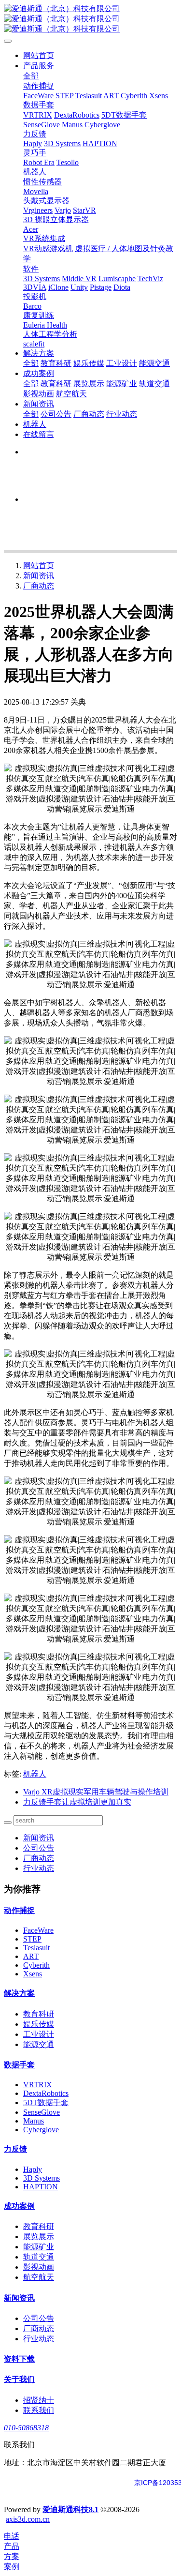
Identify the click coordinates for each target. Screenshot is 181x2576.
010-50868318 (26, 2428)
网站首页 (39, 55)
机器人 (35, 1774)
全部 (31, 76)
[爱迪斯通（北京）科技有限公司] (90, 19)
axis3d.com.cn (28, 2519)
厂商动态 (39, 586)
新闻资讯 (39, 576)
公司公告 (39, 1848)
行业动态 (39, 1868)
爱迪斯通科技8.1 (70, 2509)
